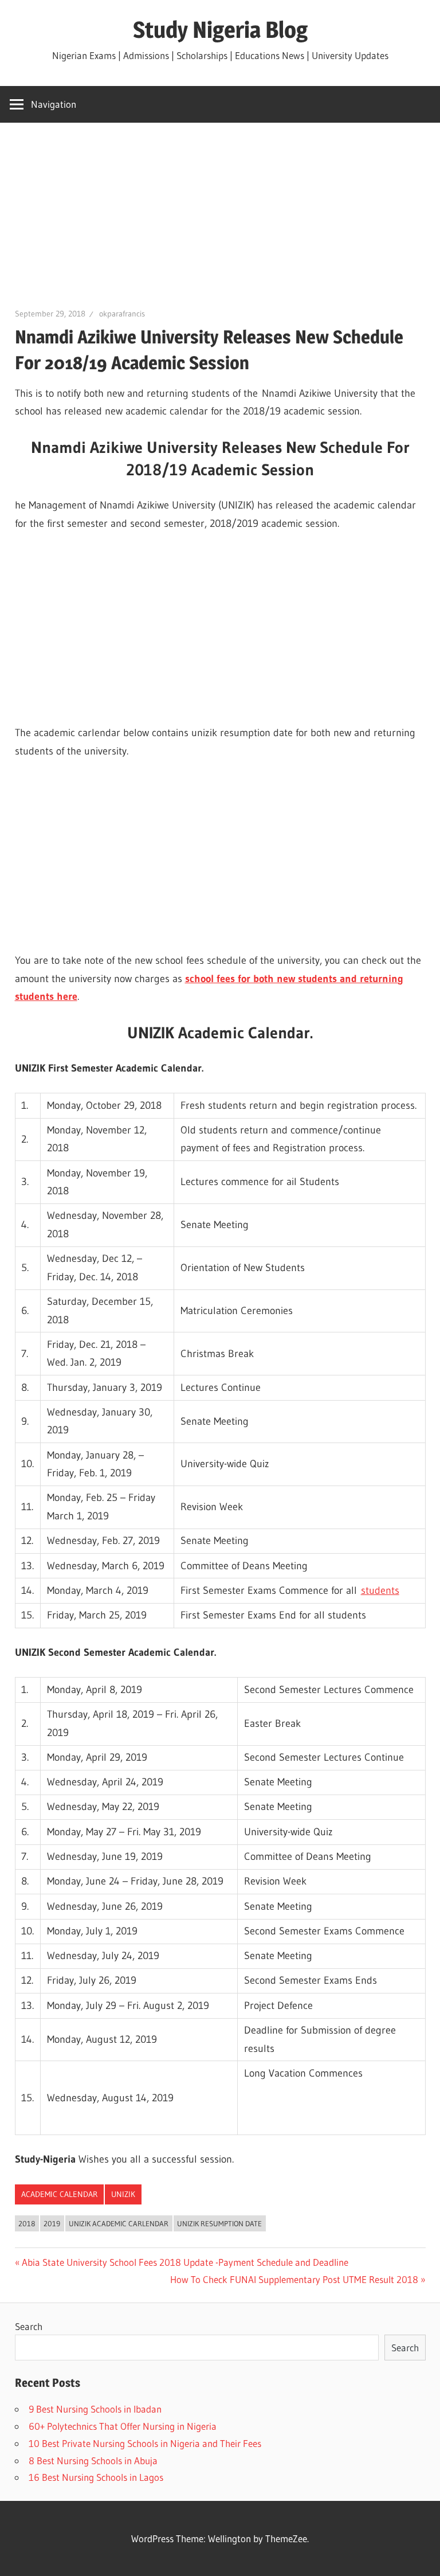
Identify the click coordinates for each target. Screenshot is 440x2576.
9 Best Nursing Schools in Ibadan (95, 2409)
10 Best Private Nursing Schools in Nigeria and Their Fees (145, 2443)
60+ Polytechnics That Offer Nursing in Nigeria (123, 2426)
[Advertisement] (220, 222)
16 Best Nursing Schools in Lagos (96, 2477)
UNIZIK (123, 2194)
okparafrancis (122, 314)
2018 (27, 2223)
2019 (52, 2223)
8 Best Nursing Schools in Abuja (93, 2460)
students (380, 1590)
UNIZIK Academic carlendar (119, 2223)
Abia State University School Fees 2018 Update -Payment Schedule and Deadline (185, 2262)
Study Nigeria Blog (220, 30)
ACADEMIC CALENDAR (59, 2194)
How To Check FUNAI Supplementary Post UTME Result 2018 (294, 2279)
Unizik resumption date (219, 2223)
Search (29, 2326)
